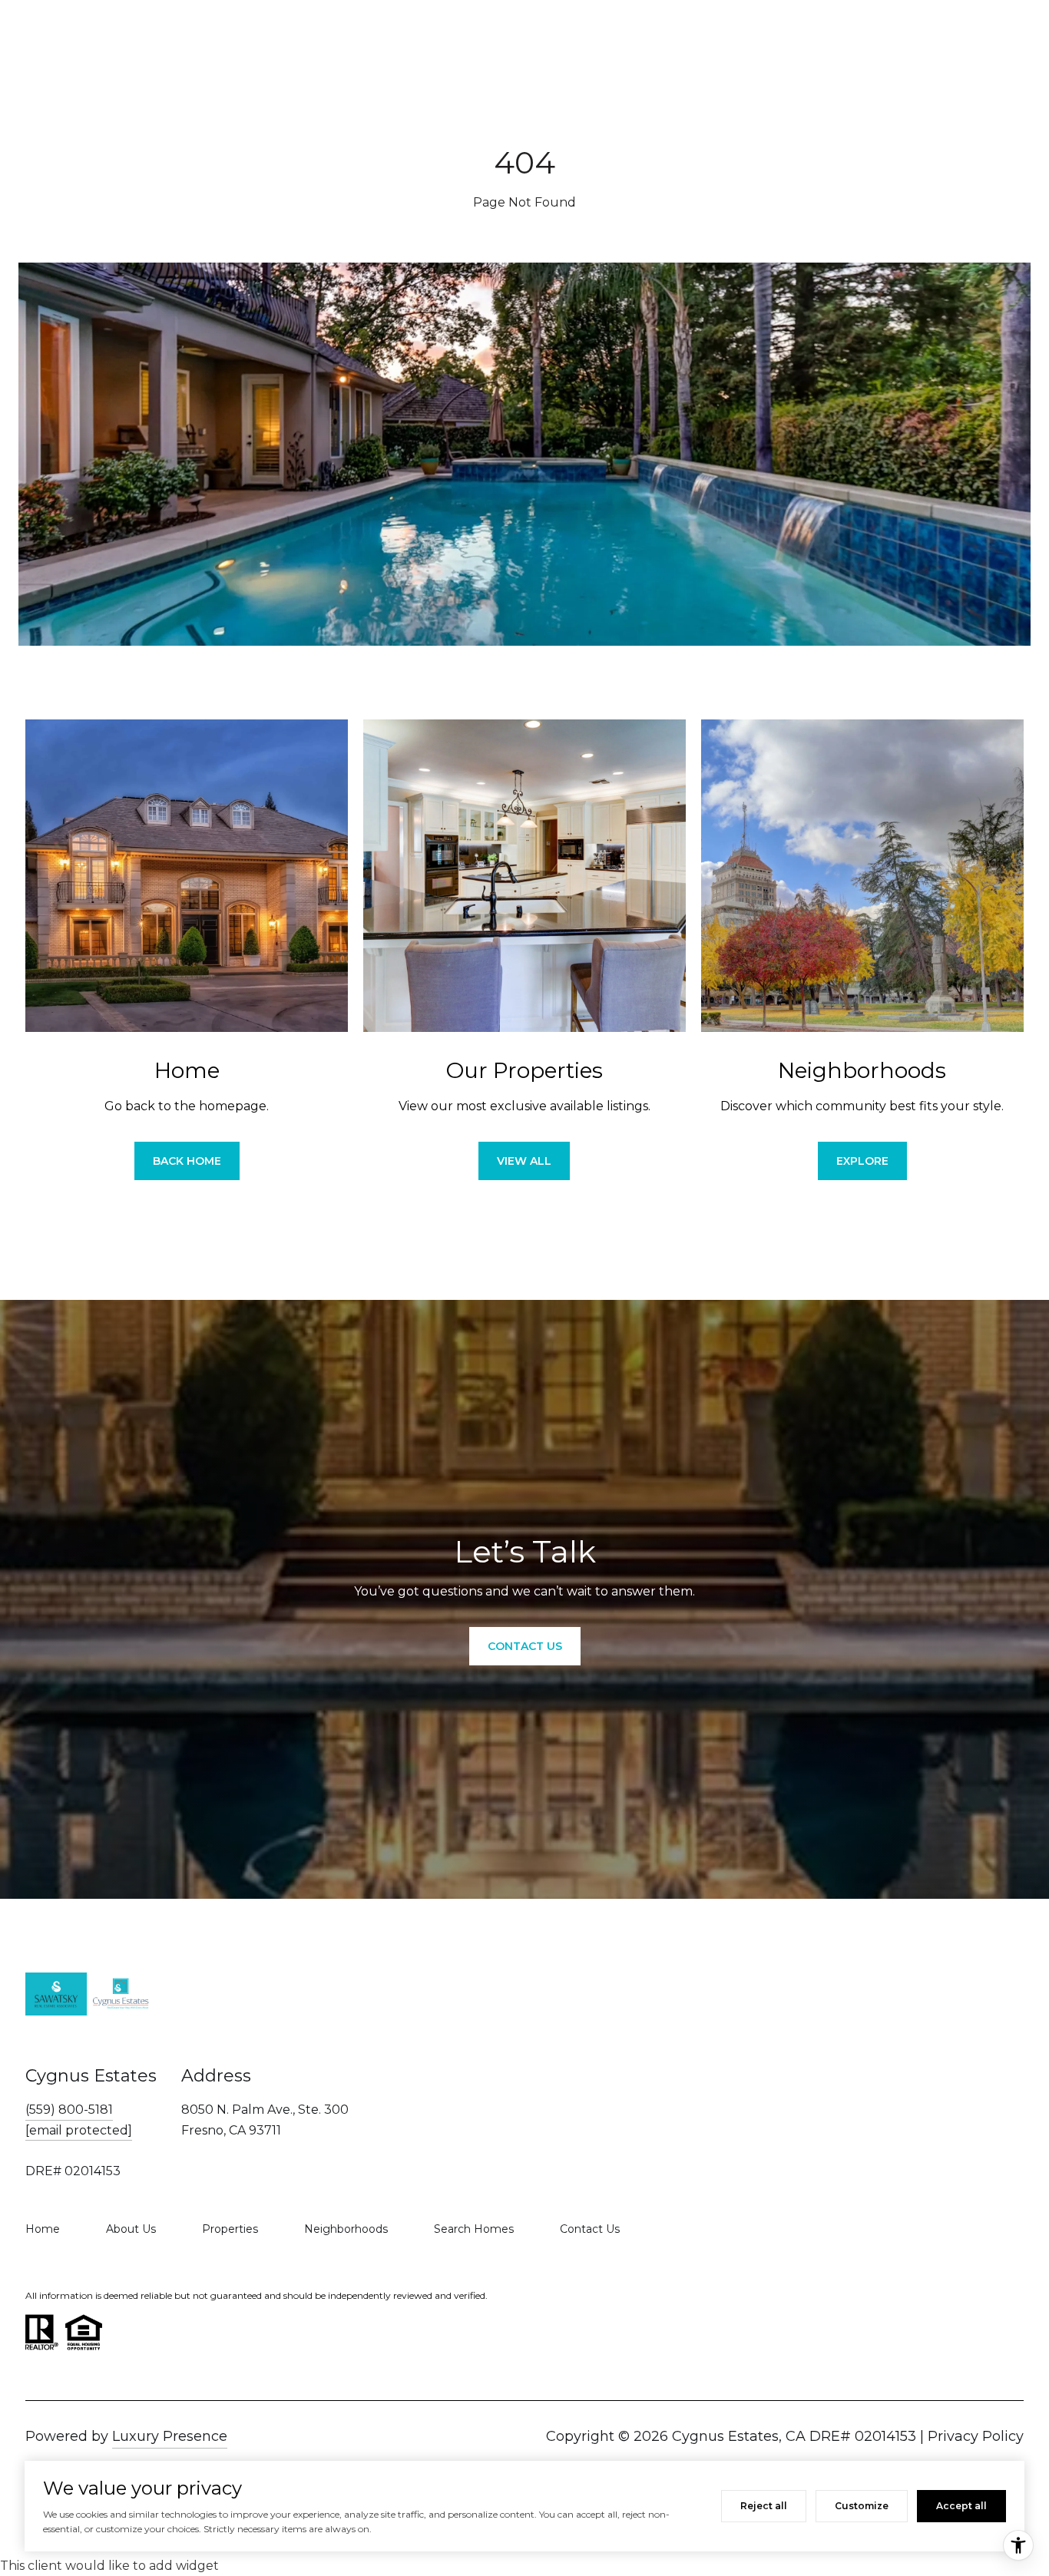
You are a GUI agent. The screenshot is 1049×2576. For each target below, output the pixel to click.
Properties (230, 2229)
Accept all (961, 2506)
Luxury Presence (170, 2436)
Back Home (187, 1161)
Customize (862, 2506)
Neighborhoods (346, 2229)
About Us (131, 2229)
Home (43, 2229)
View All (524, 1161)
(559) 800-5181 (69, 2110)
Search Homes (474, 2229)
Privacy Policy (976, 2436)
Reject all (764, 2506)
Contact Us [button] (525, 1646)
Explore (862, 1161)
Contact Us (590, 2229)
